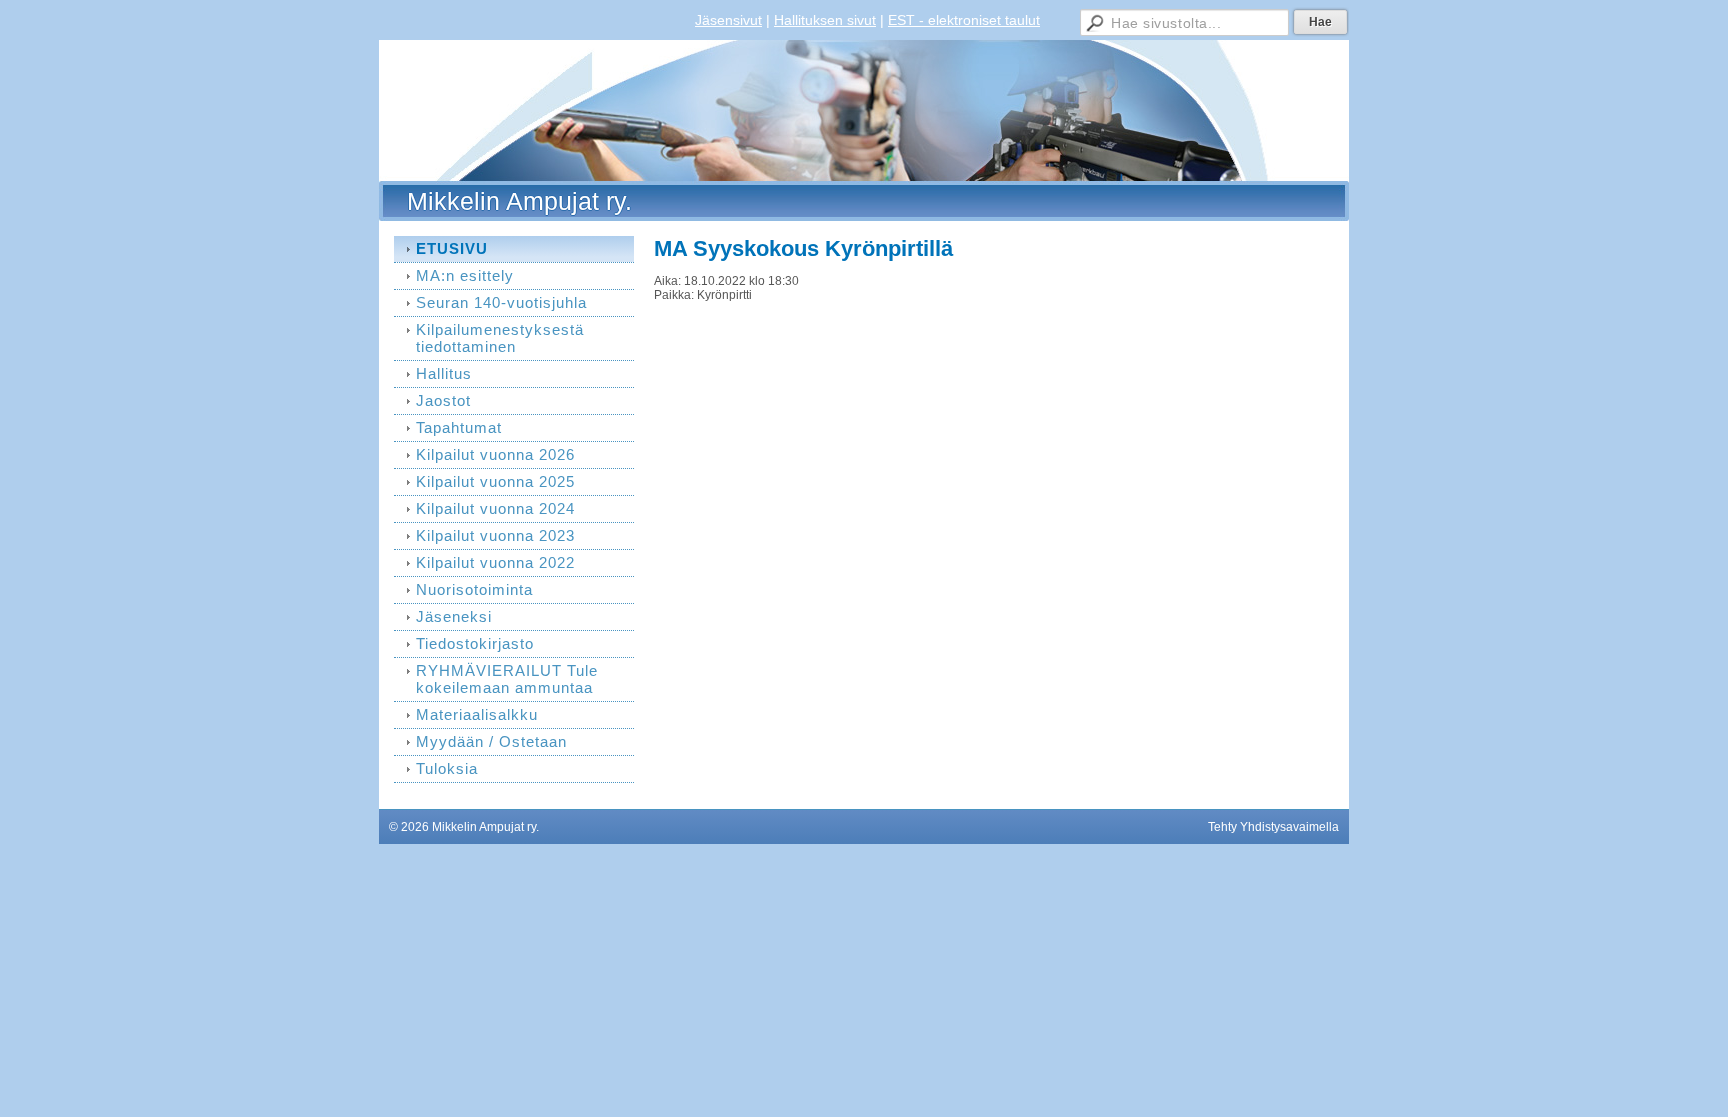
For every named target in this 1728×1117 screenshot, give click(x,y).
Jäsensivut (728, 20)
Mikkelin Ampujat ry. (519, 201)
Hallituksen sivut (825, 20)
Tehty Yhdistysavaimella (1273, 827)
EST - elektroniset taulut (964, 20)
